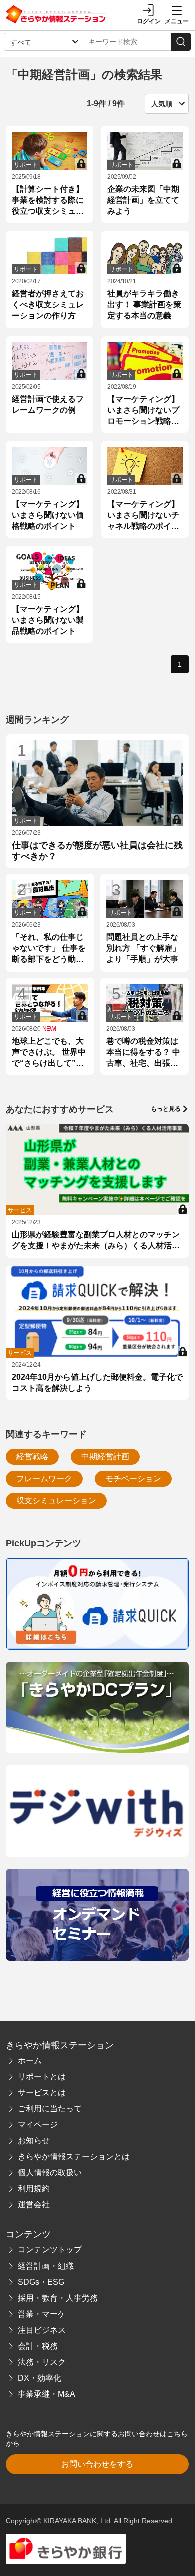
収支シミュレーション (56, 1501)
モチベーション (133, 1479)
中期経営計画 (105, 1457)
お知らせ (34, 2141)
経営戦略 (32, 1457)
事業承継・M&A (47, 2394)
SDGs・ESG (41, 2282)
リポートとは (42, 2076)
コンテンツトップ (50, 2250)
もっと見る (166, 1109)
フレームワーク (44, 1479)
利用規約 (34, 2189)
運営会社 (34, 2205)
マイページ (38, 2125)
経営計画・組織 (46, 2266)
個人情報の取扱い (50, 2173)
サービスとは (42, 2092)
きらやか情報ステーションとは (74, 2157)
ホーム (30, 2060)
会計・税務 (38, 2346)
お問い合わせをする (97, 2464)
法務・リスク (42, 2362)
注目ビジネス (42, 2330)
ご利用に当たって (50, 2109)
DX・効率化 (40, 2378)
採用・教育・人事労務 (58, 2298)
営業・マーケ (42, 2314)
